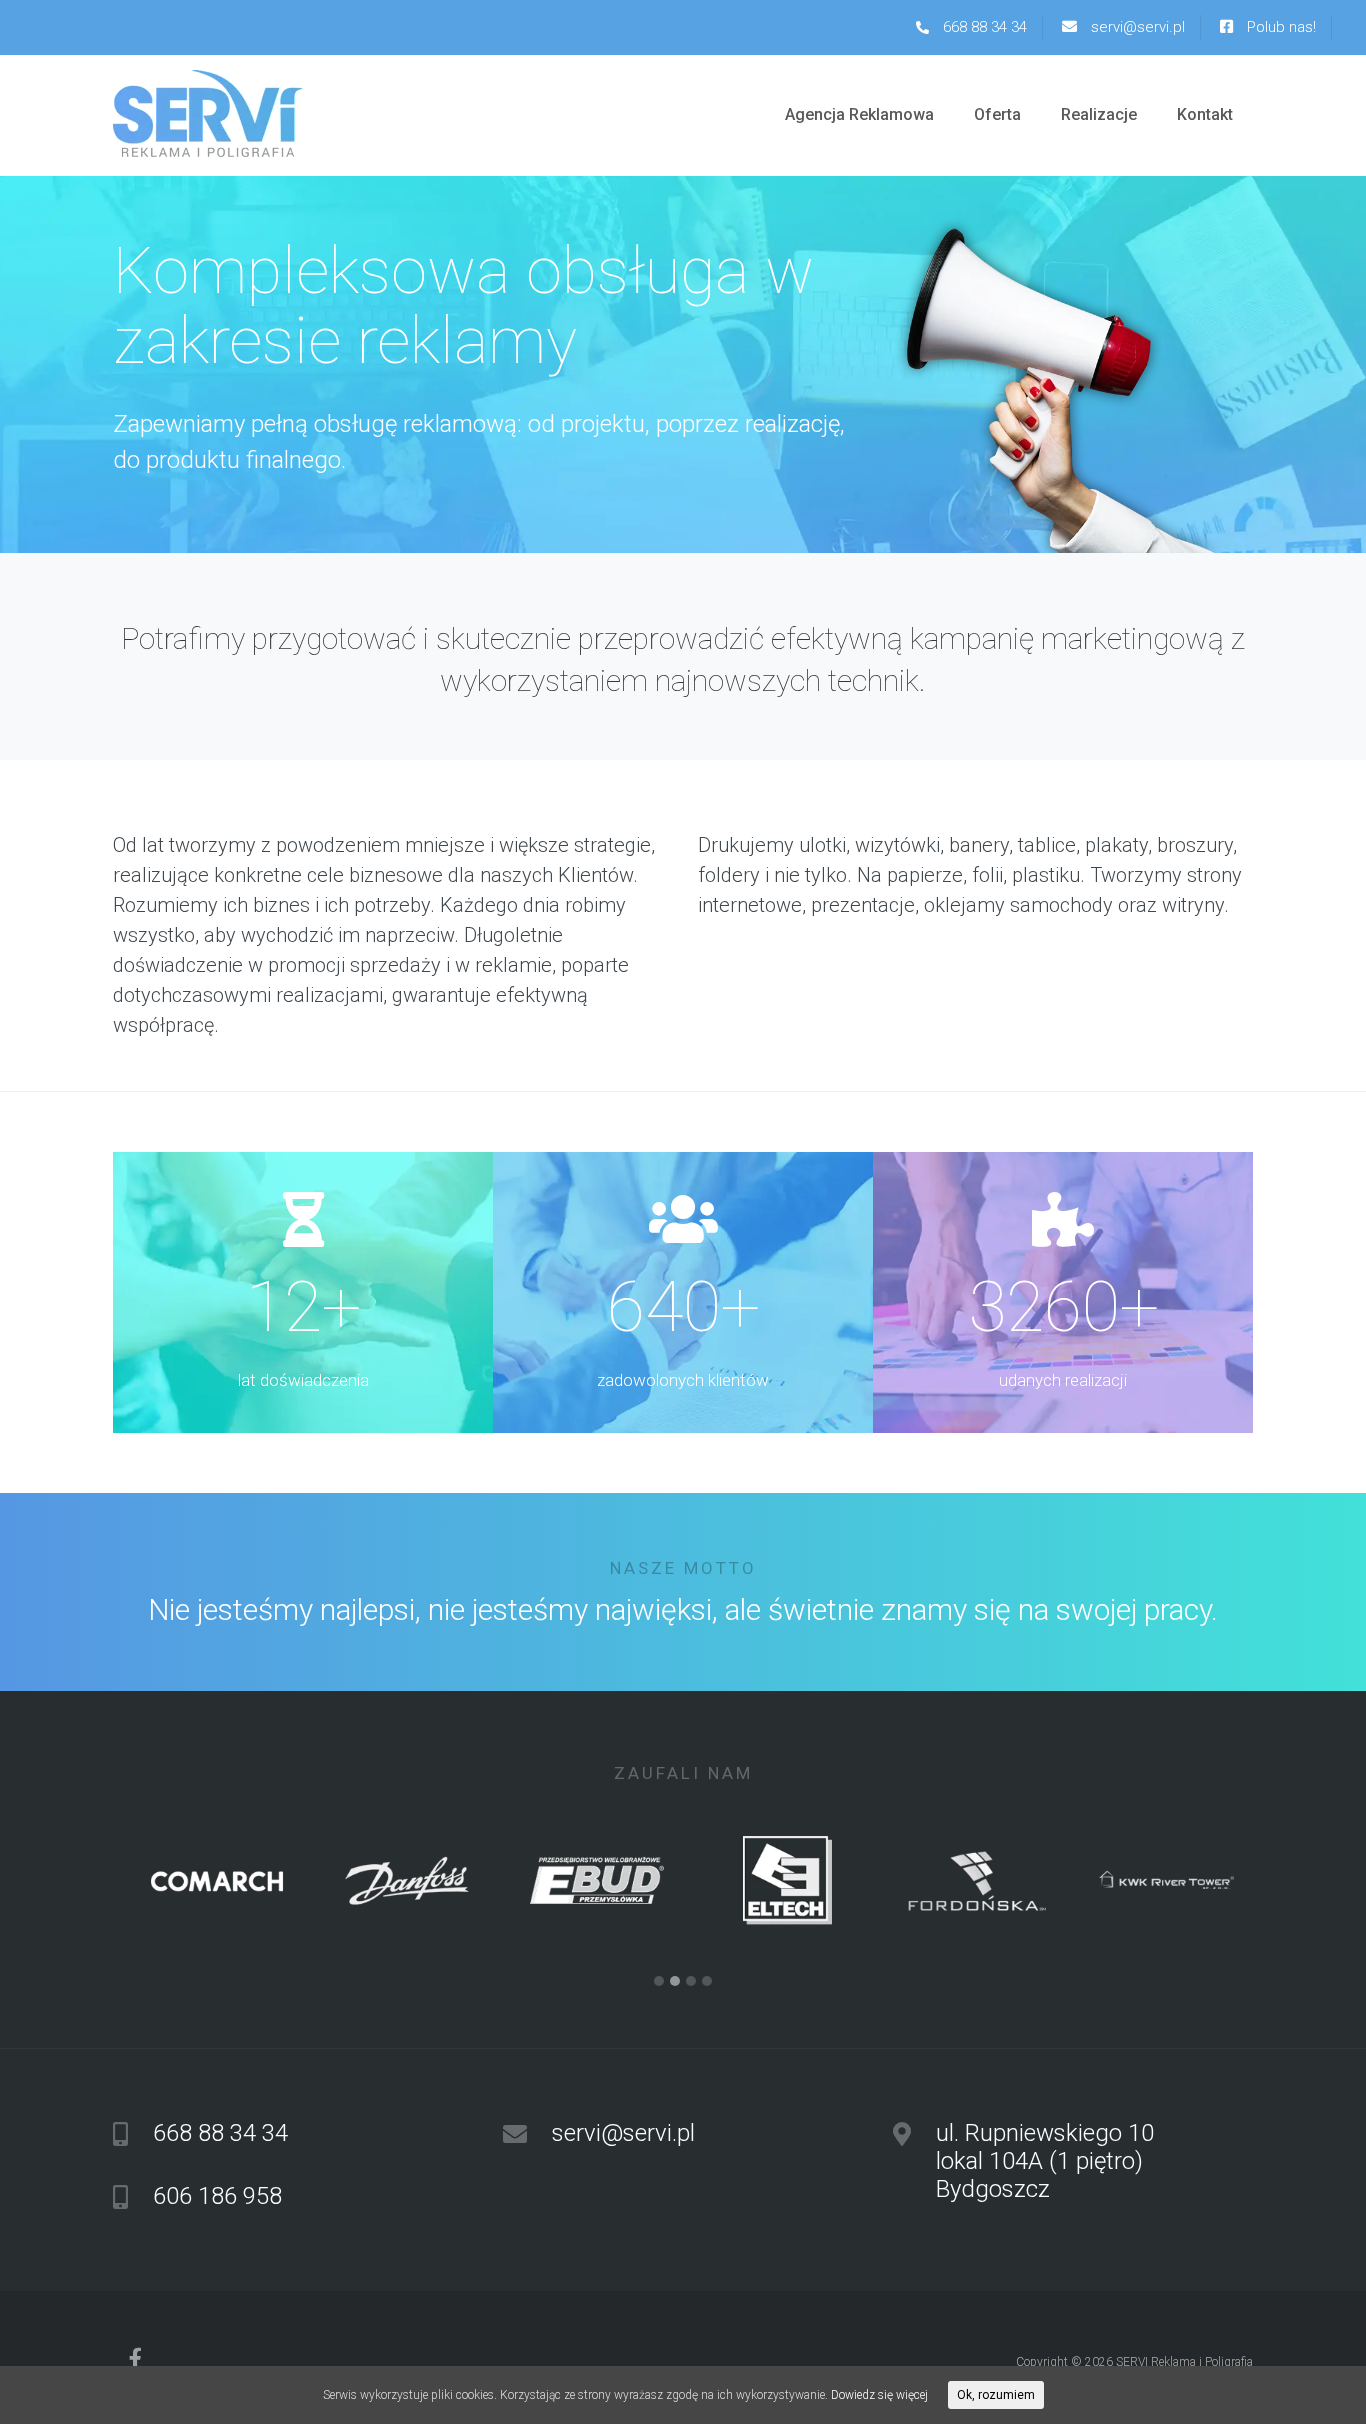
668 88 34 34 (983, 27)
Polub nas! (1279, 27)
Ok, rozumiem (996, 2395)
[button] (659, 1982)
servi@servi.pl (1136, 27)
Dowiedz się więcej (879, 2395)
